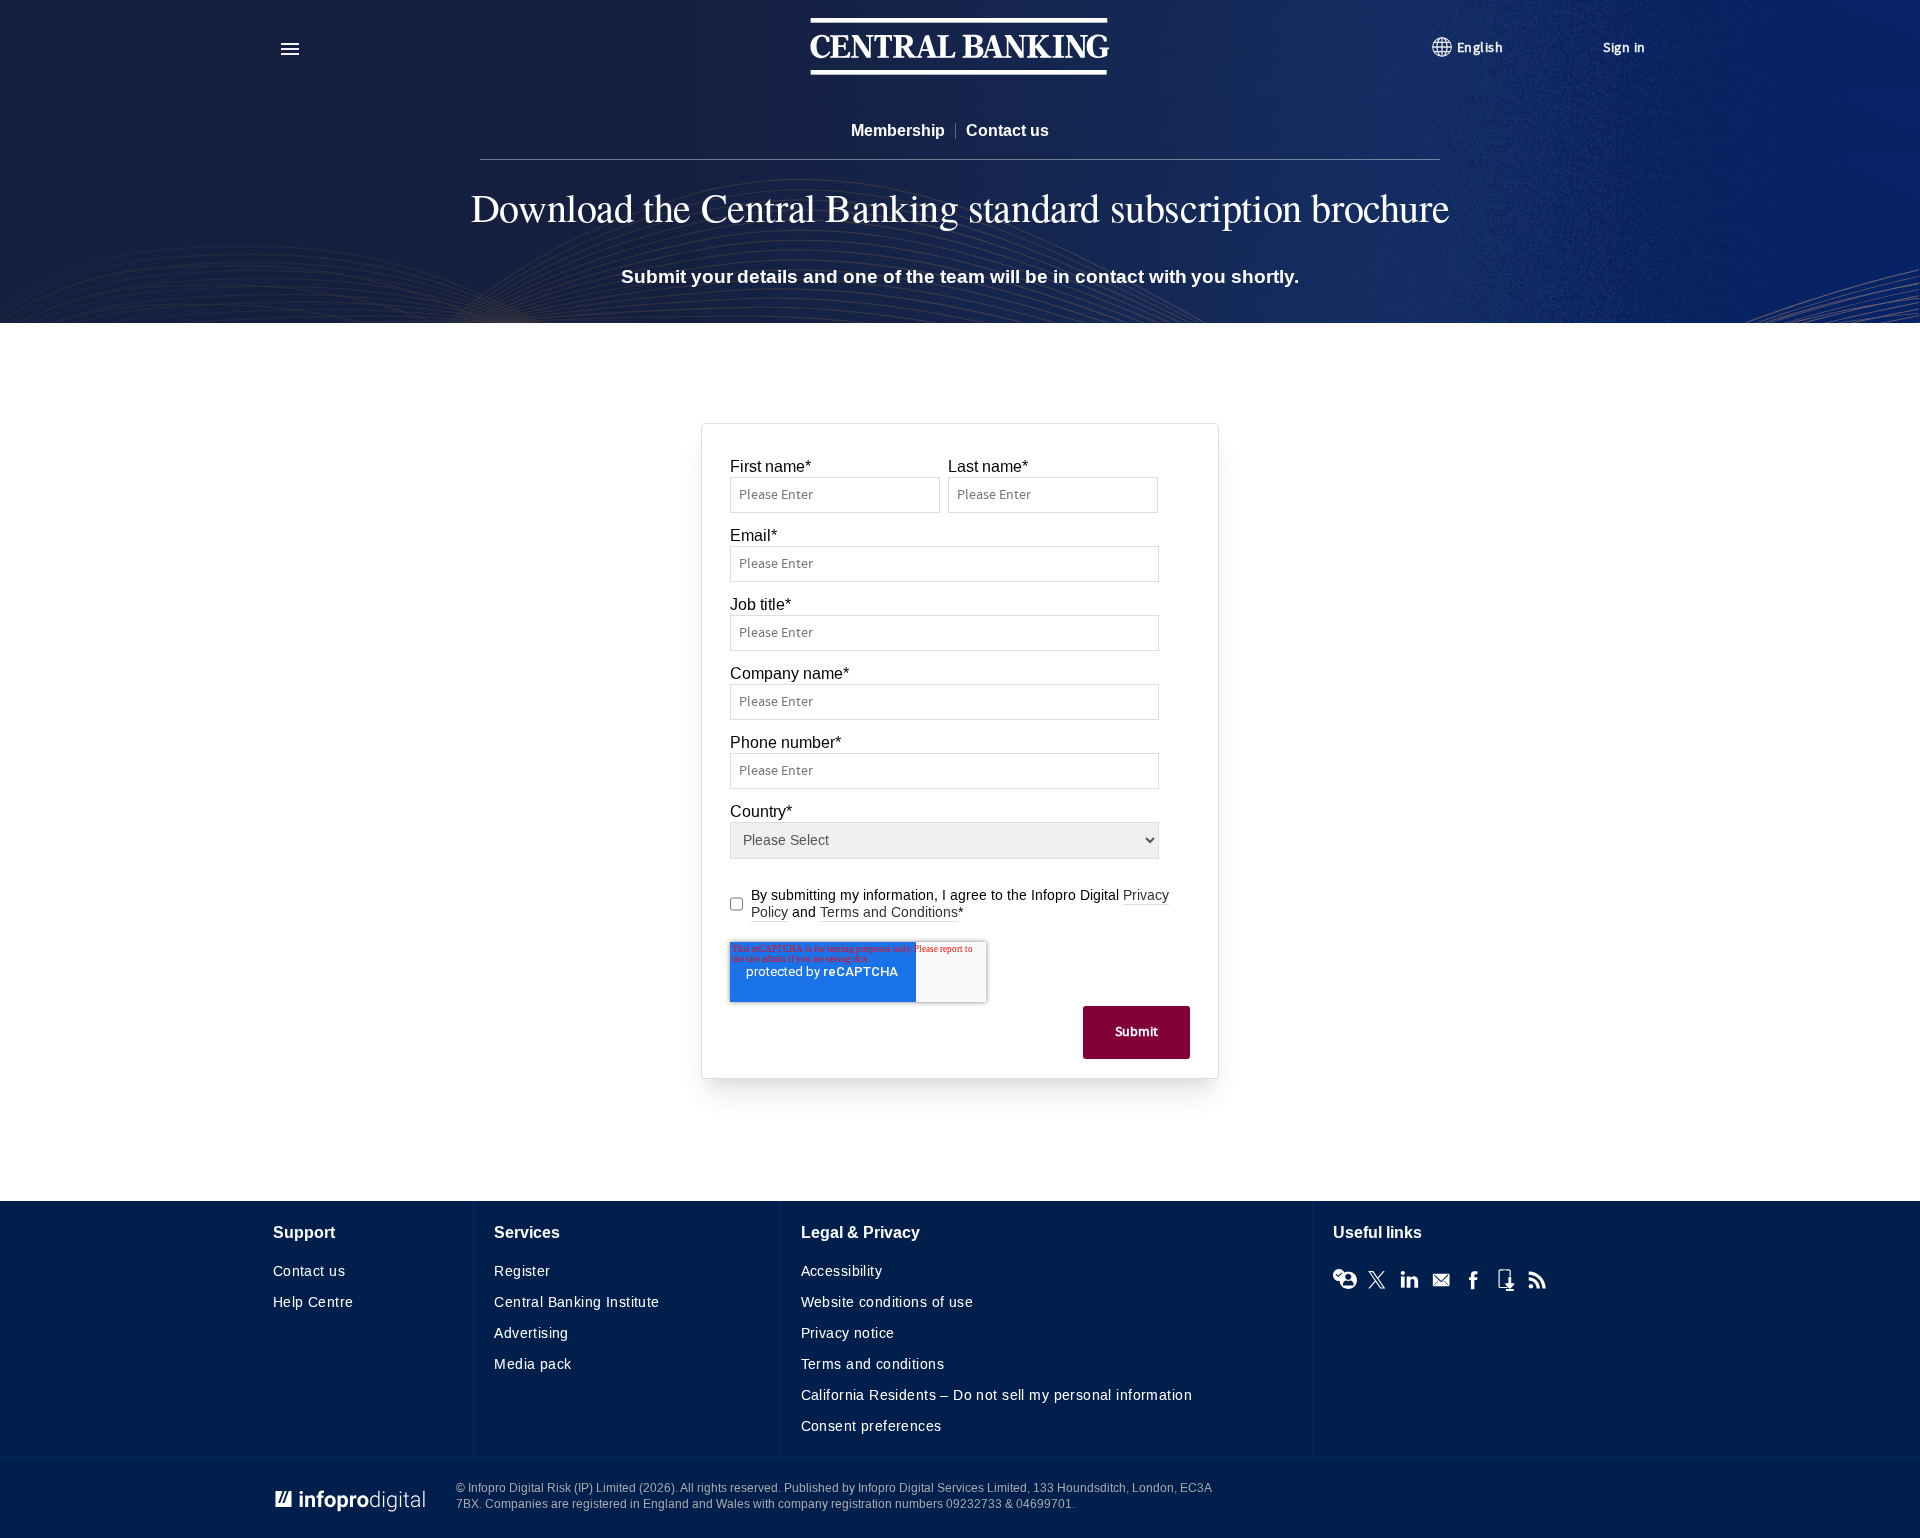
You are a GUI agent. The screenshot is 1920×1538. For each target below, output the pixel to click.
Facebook (1473, 1280)
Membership (898, 131)
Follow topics (1345, 1280)
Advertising (531, 1333)
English (1480, 47)
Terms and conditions (872, 1364)
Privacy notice (848, 1333)
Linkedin (1409, 1280)
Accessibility (841, 1271)
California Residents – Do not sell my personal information (996, 1395)
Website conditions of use (887, 1302)
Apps (1505, 1280)
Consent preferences (871, 1426)
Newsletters (1441, 1280)
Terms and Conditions (889, 912)
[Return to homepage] (960, 70)
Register (522, 1271)
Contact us (1007, 131)
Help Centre (313, 1302)
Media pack (532, 1364)
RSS (1537, 1280)
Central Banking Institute (577, 1302)
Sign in (1624, 47)
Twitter (1377, 1280)
